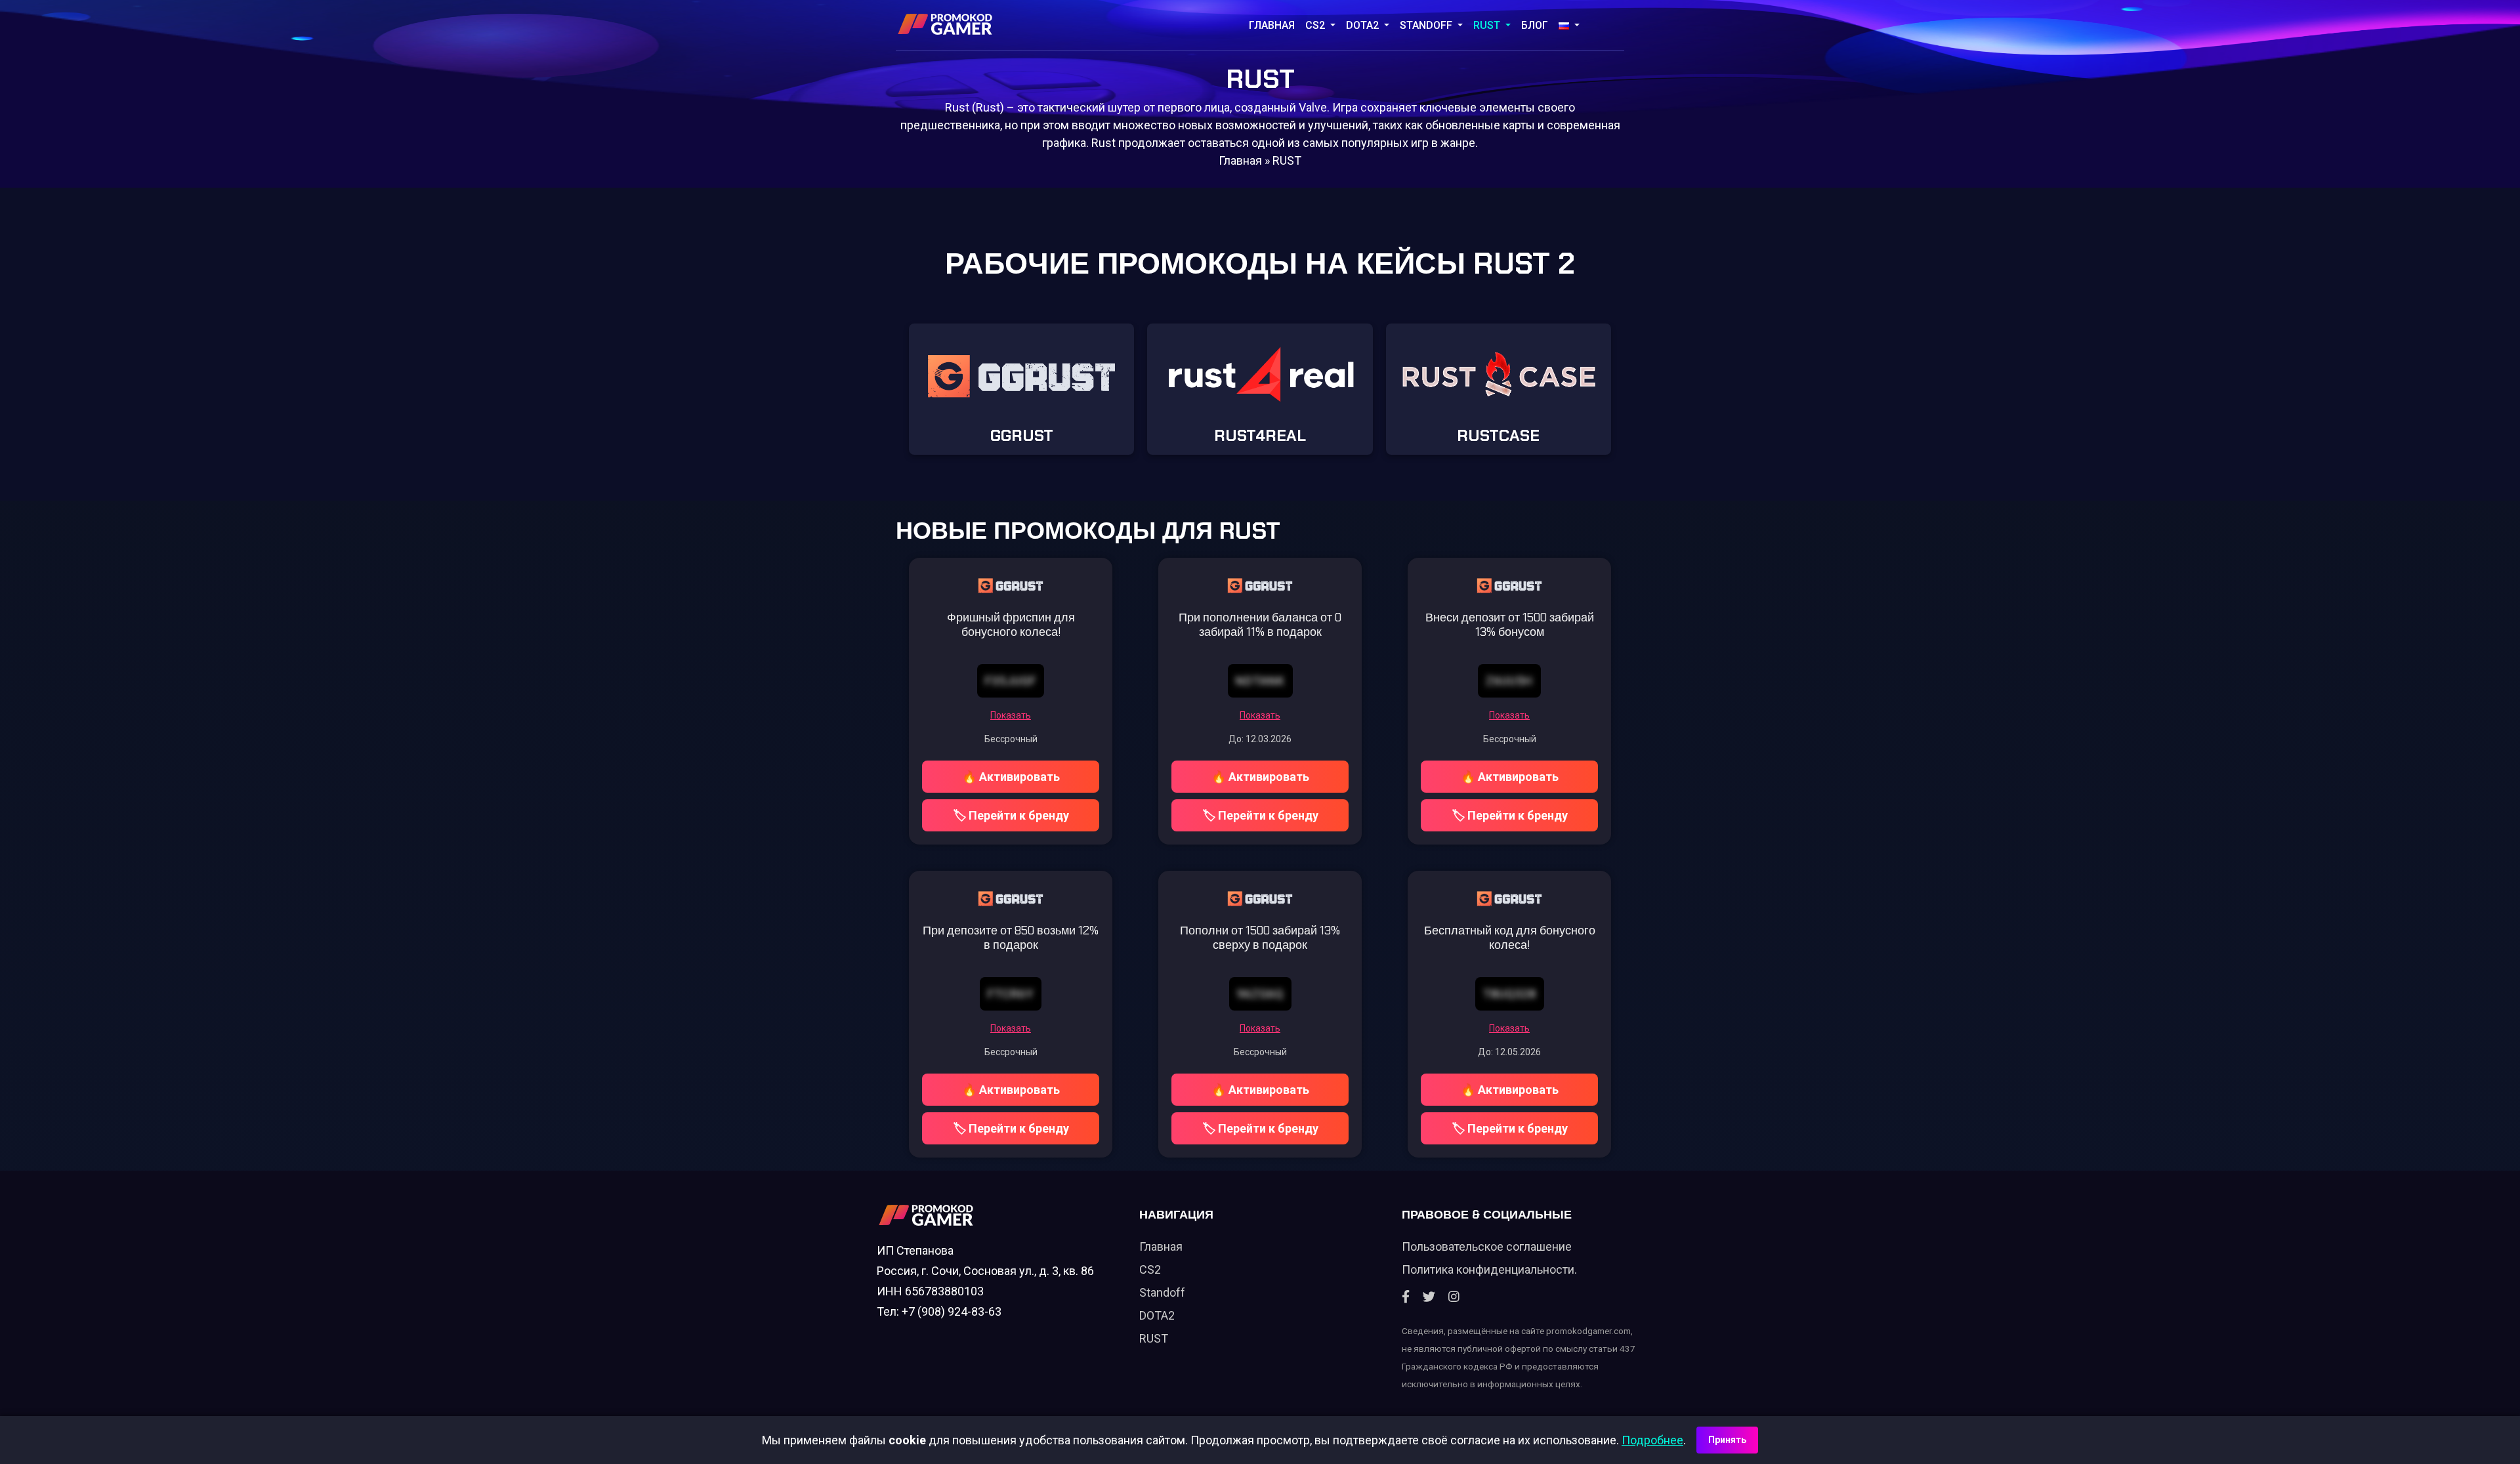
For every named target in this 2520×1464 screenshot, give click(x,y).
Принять (1727, 1440)
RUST (1488, 25)
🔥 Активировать (1011, 777)
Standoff (1162, 1292)
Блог (1535, 25)
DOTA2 (1364, 25)
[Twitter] (1429, 1297)
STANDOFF (1427, 25)
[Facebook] (1406, 1297)
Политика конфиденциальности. (1489, 1269)
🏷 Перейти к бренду (1011, 815)
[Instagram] (1454, 1297)
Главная (1272, 25)
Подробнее (1652, 1440)
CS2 (1316, 25)
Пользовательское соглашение (1487, 1246)
